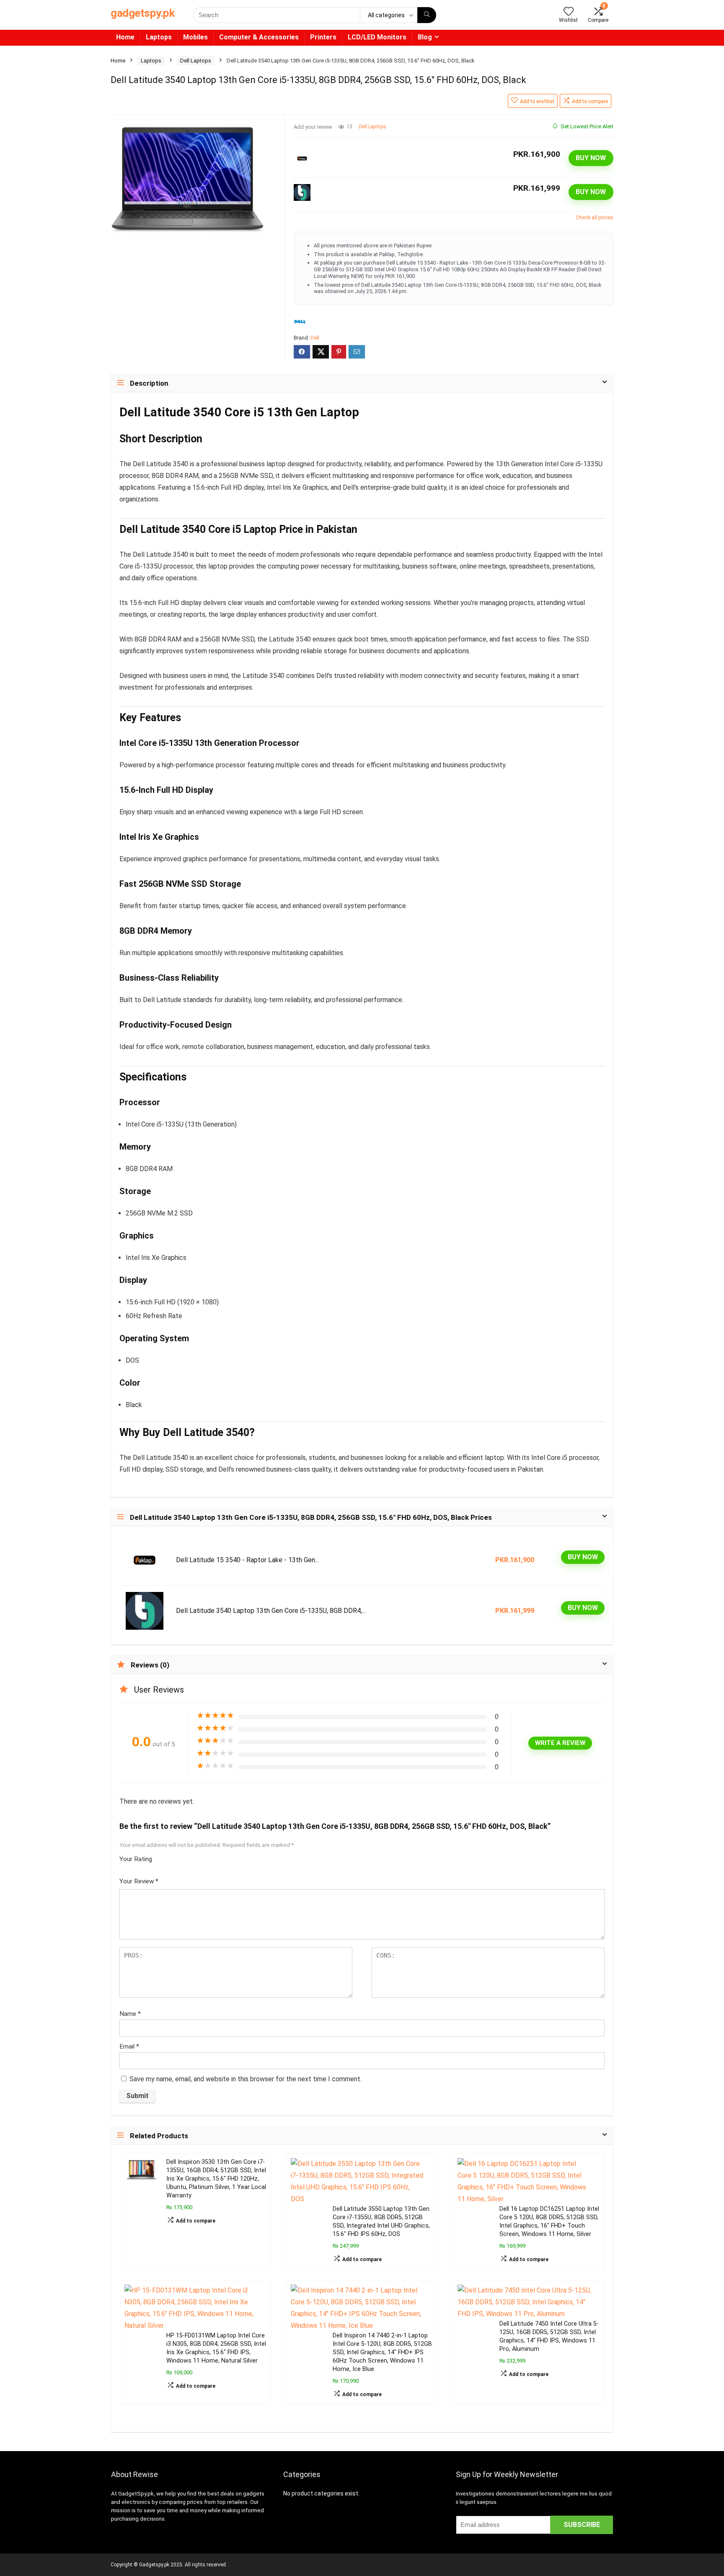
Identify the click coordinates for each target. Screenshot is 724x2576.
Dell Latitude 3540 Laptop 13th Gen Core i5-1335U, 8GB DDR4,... (271, 1611)
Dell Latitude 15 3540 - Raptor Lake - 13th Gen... (247, 1560)
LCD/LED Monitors (377, 37)
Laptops (159, 37)
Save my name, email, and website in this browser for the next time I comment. (246, 2079)
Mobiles (195, 37)
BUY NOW (591, 158)
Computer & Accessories (259, 37)
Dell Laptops (196, 61)
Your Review (139, 1881)
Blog (425, 37)
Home (125, 37)
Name (130, 2014)
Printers (323, 37)
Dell (315, 338)
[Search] (427, 15)
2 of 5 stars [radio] (165, 1857)
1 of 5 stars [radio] (162, 1857)
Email (129, 2046)
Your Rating (136, 1859)
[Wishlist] (569, 12)
